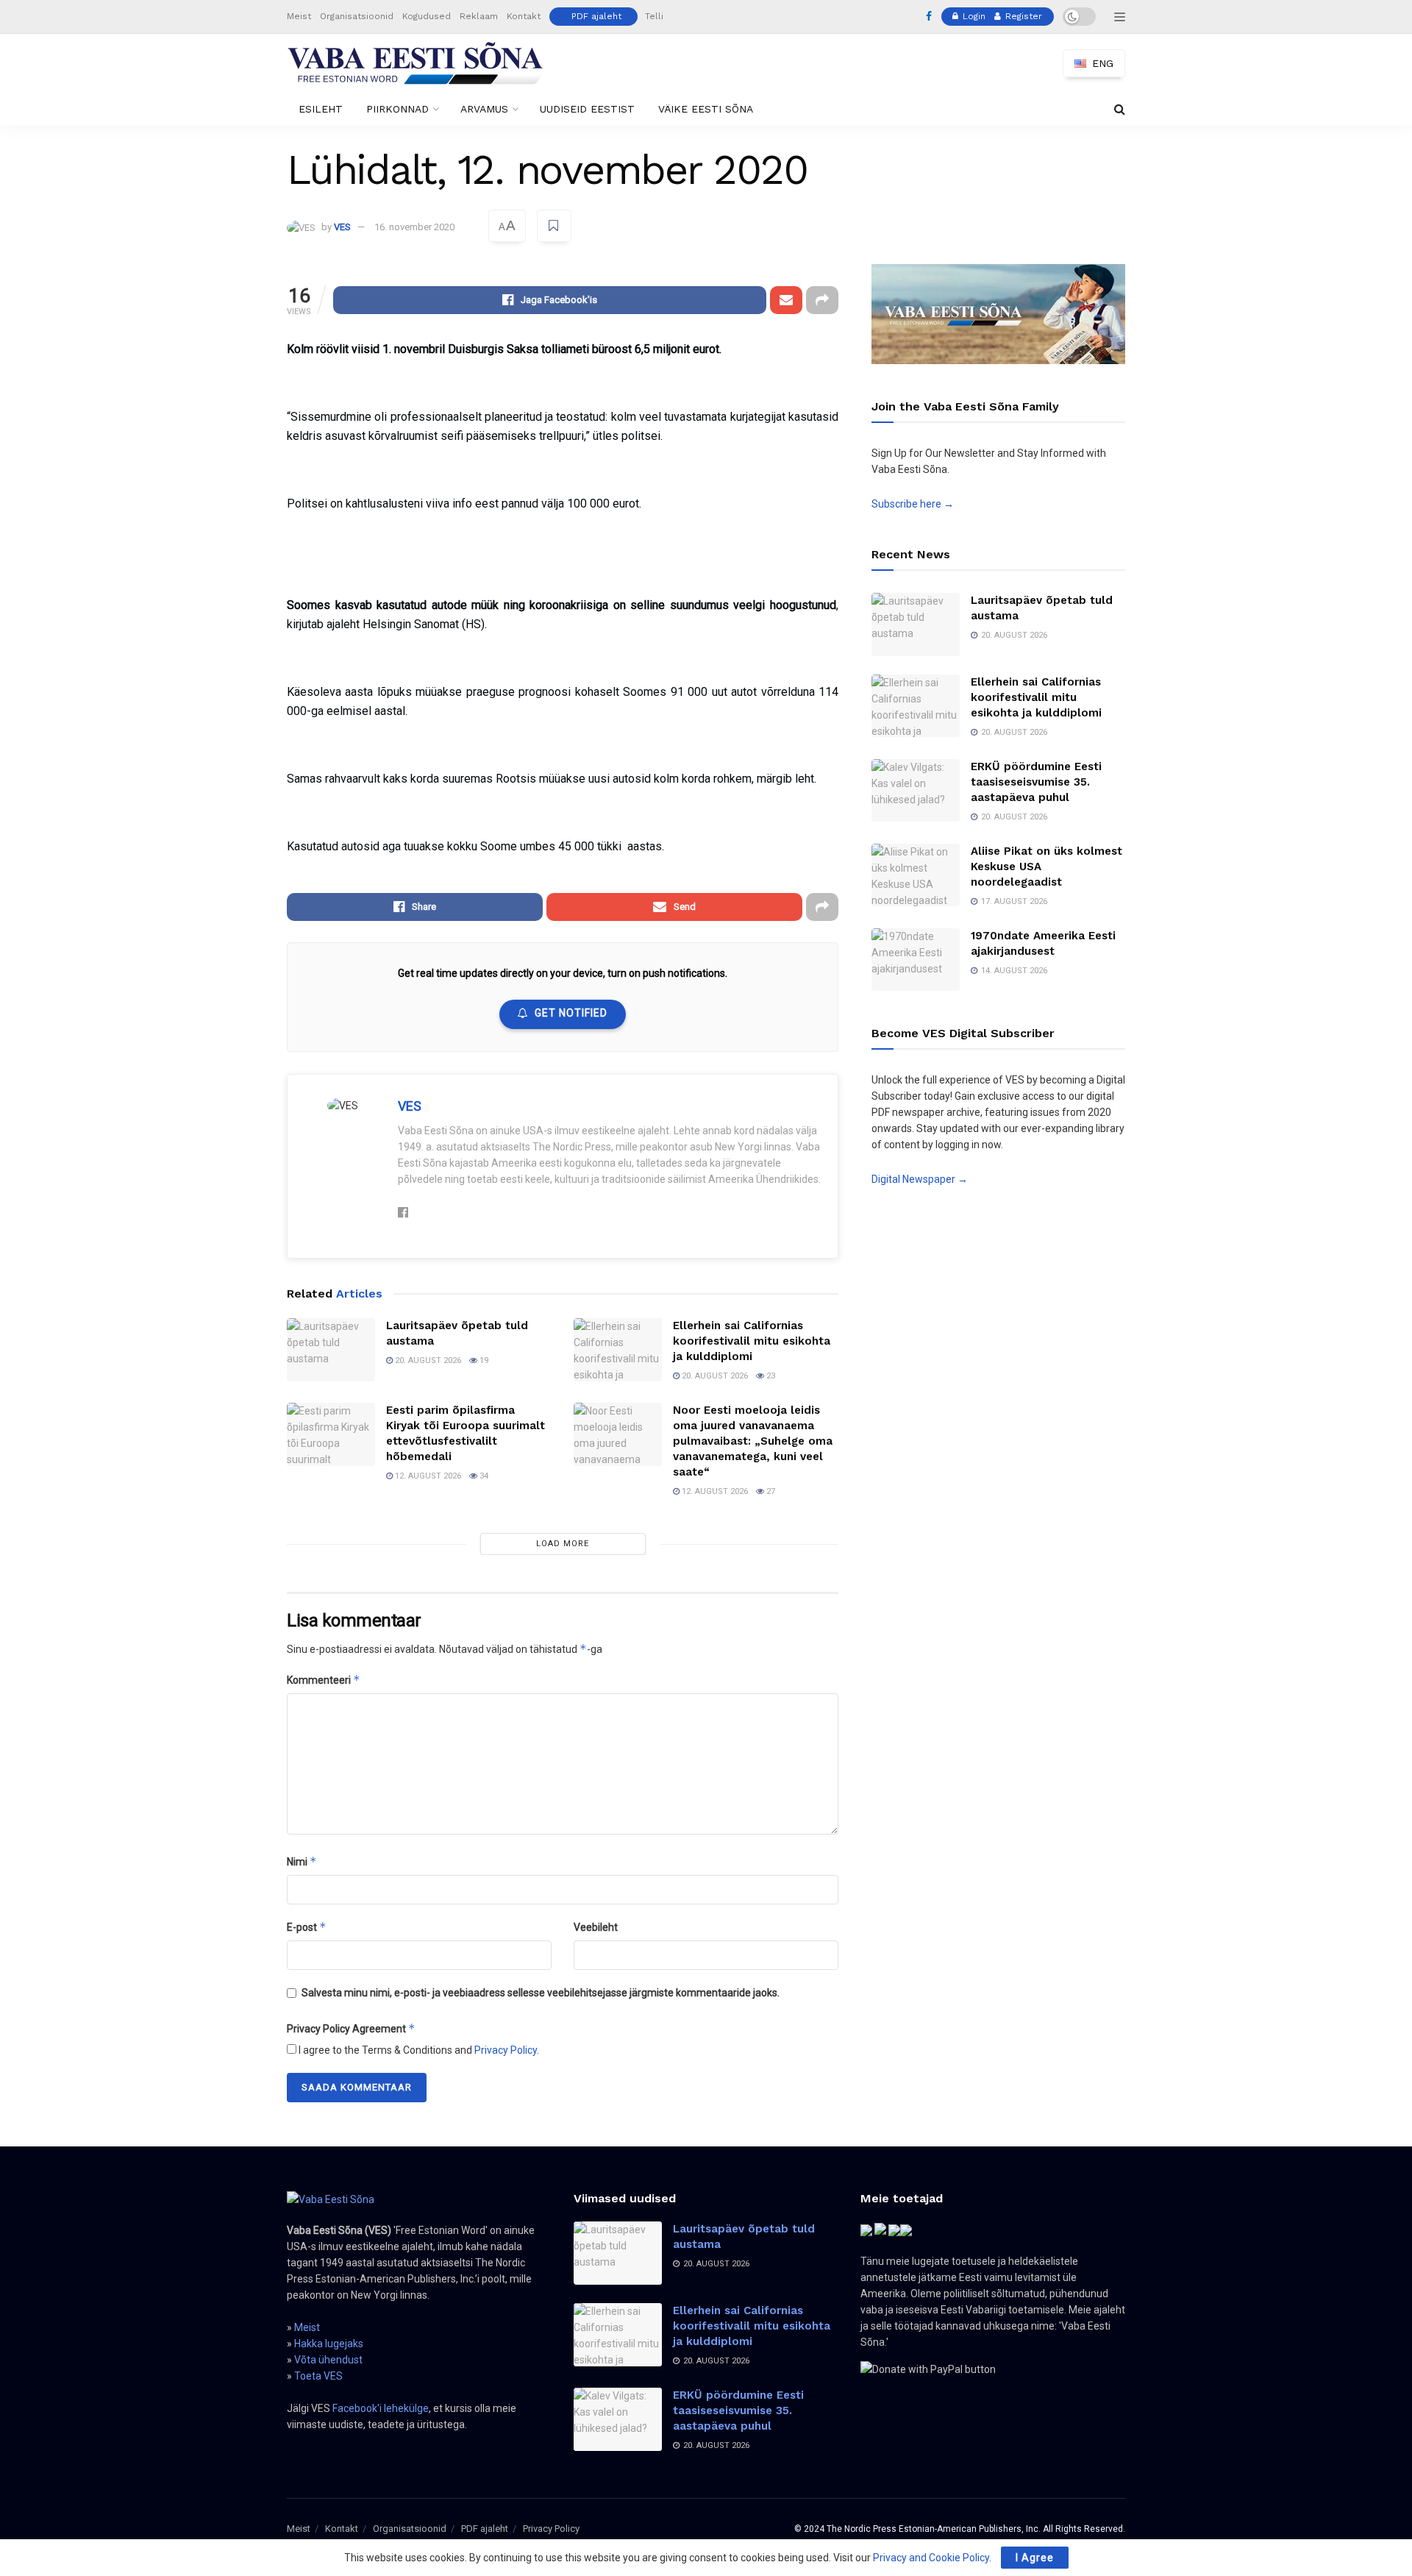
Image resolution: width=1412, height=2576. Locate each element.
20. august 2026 (427, 1360)
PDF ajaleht (596, 16)
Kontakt (524, 16)
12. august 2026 (427, 1476)
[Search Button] (1120, 109)
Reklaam (479, 16)
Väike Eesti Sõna (706, 109)
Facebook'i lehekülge (381, 2408)
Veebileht (596, 1927)
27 (770, 1491)
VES (342, 227)
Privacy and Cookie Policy (931, 2558)
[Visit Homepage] (416, 63)
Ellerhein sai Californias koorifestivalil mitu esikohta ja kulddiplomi (752, 1341)
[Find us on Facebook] (929, 17)
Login (973, 16)
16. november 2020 (414, 227)
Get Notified (571, 1013)
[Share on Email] (786, 300)
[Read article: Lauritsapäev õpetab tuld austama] (331, 1350)
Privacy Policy (506, 2050)
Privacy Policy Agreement (351, 2028)
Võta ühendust (328, 2360)
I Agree (1035, 2558)
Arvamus (484, 109)
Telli (654, 16)
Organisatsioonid (357, 16)
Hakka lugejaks (329, 2344)
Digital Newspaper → (920, 1179)
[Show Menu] (1120, 17)
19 (483, 1360)
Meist (299, 16)
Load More (563, 1544)
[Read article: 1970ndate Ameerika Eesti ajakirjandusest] (916, 960)
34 (483, 1476)
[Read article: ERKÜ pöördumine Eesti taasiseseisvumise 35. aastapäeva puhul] (916, 791)
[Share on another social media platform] (822, 300)
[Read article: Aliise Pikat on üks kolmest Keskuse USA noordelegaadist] (916, 875)
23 (770, 1376)
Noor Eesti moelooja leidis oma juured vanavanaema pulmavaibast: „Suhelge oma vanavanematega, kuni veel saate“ (753, 1441)
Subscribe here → (913, 504)
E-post (307, 1927)
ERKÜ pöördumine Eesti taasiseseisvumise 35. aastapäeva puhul (1036, 782)
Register (1022, 16)
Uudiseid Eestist (587, 109)
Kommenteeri (324, 1680)
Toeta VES (318, 2376)
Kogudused (427, 16)
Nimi (302, 1861)
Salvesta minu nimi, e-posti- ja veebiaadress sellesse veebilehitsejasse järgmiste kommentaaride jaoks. (541, 1993)
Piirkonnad (397, 109)
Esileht (321, 109)
